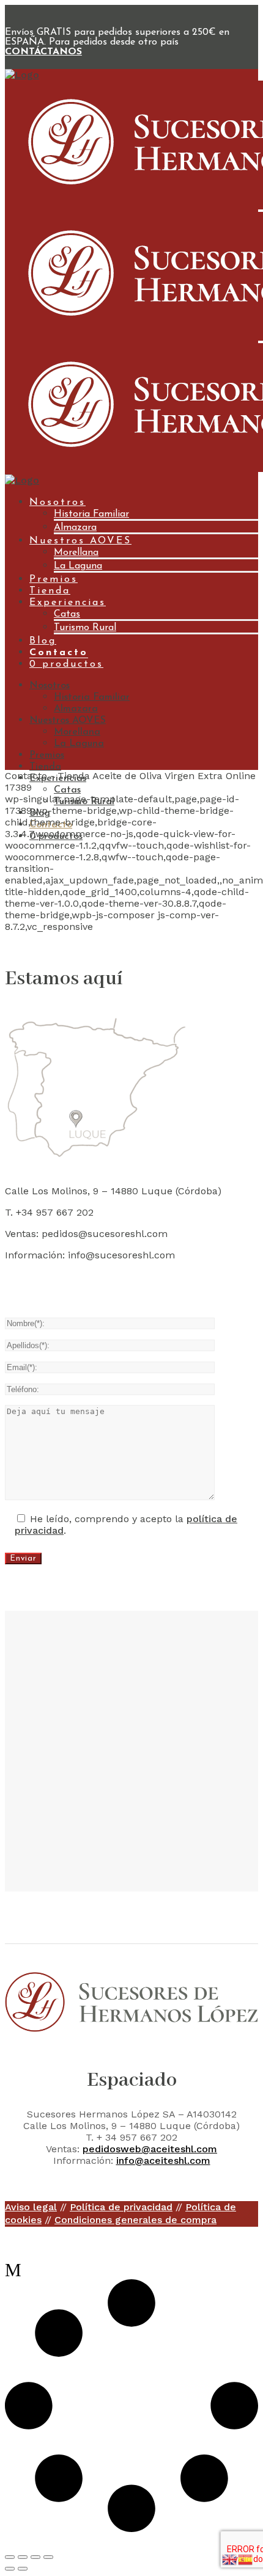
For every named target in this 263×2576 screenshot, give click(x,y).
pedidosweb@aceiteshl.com (150, 2149)
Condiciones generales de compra (135, 2220)
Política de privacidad (121, 2207)
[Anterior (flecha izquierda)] (10, 2569)
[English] (230, 2559)
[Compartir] (35, 2557)
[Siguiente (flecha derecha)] (23, 2569)
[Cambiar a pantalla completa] (23, 2557)
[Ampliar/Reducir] (10, 2557)
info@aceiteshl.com (163, 2161)
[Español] (246, 2559)
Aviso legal (31, 2207)
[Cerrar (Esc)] (48, 2557)
